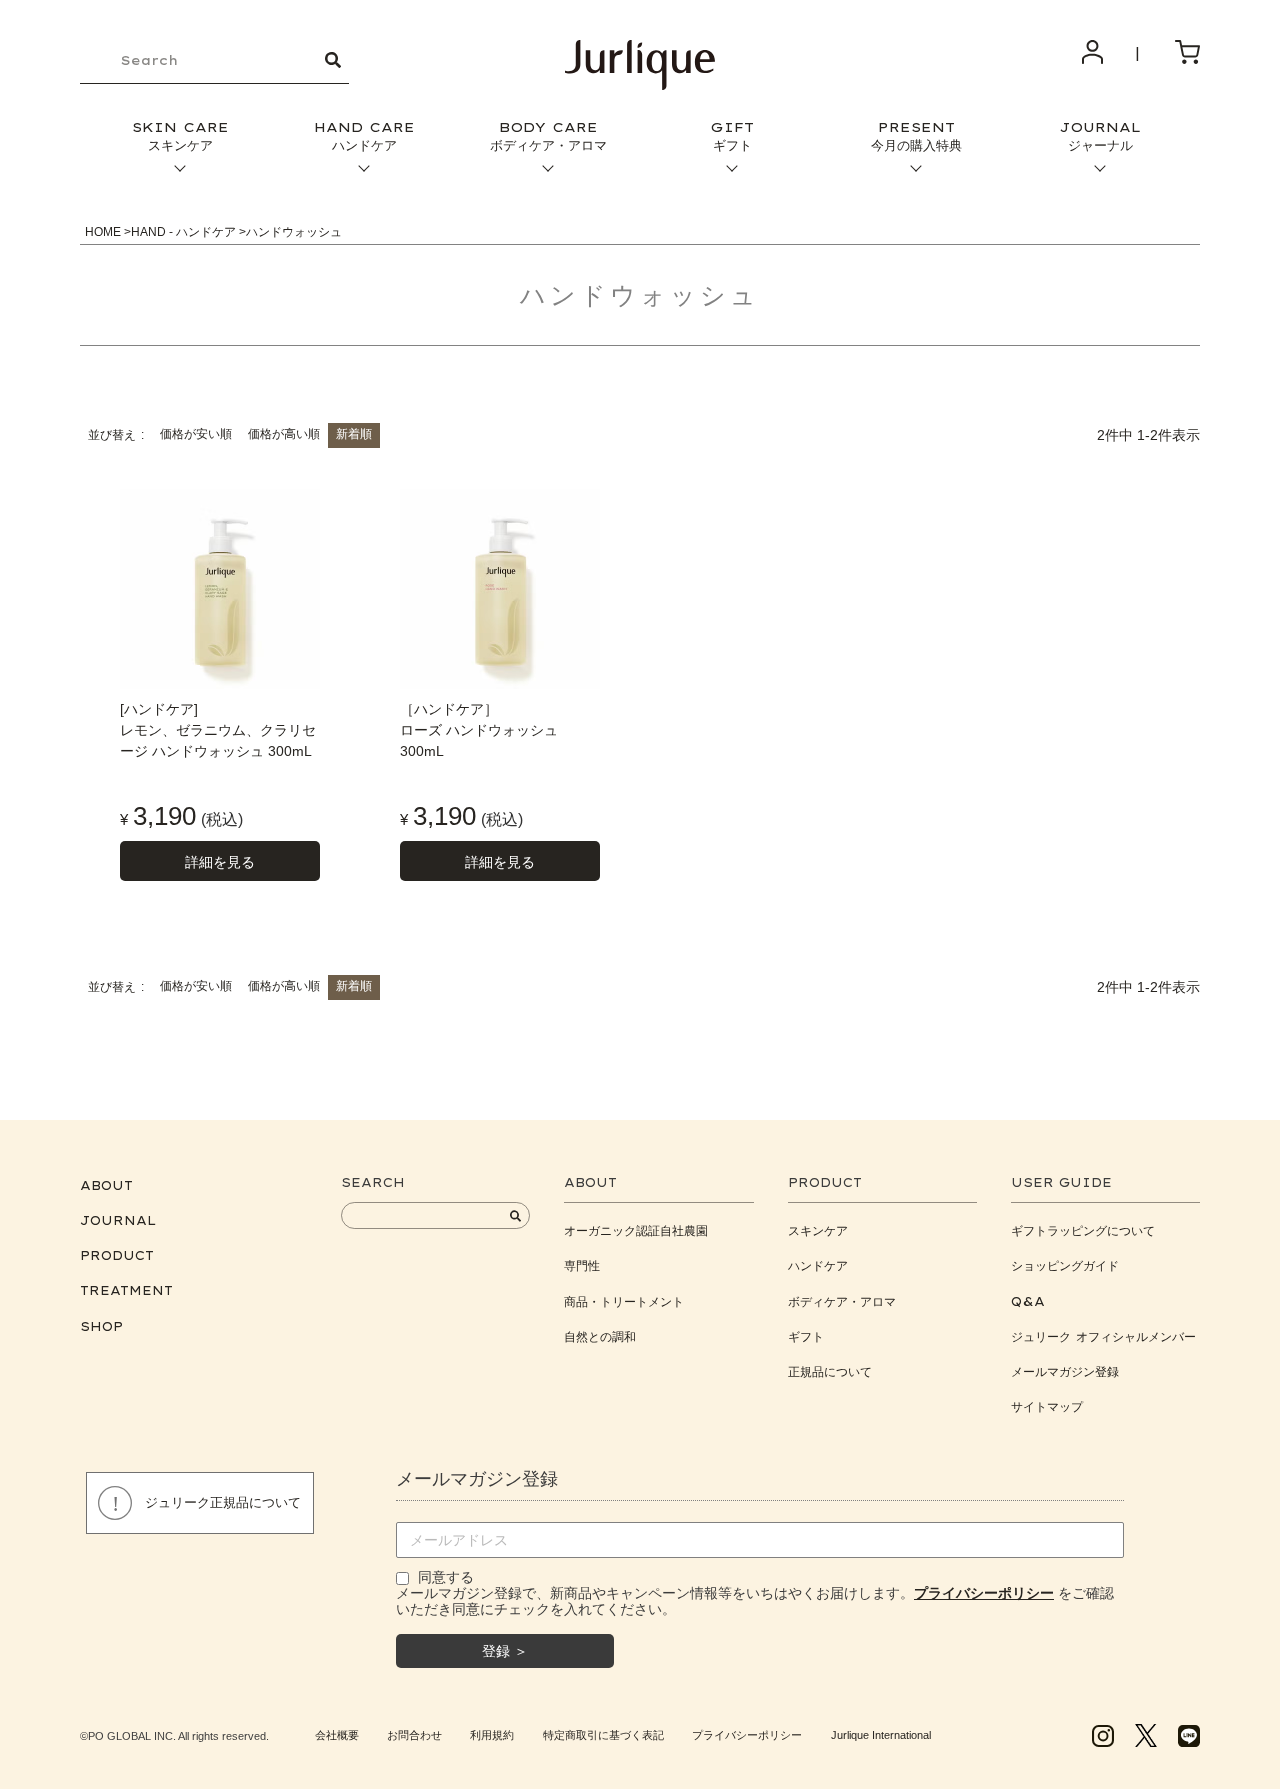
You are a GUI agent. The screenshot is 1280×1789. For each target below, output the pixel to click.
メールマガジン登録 (1065, 1371)
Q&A (1028, 1301)
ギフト (806, 1336)
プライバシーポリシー (747, 1735)
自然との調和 (600, 1336)
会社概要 (337, 1735)
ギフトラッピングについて (1083, 1230)
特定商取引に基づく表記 (603, 1735)
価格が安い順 (196, 434)
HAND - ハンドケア (183, 232)
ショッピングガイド (1065, 1265)
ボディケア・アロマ (842, 1301)
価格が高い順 (284, 434)
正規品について (830, 1371)
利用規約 (492, 1735)
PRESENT (916, 136)
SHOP (101, 1326)
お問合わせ (414, 1735)
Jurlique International (881, 1735)
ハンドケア (818, 1265)
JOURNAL (1100, 136)
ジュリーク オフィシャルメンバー (1103, 1336)
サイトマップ (1047, 1406)
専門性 (582, 1265)
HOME (103, 232)
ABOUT (106, 1185)
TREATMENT (126, 1290)
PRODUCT (117, 1255)
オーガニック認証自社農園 (636, 1230)
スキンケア (818, 1230)
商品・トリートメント (624, 1301)
